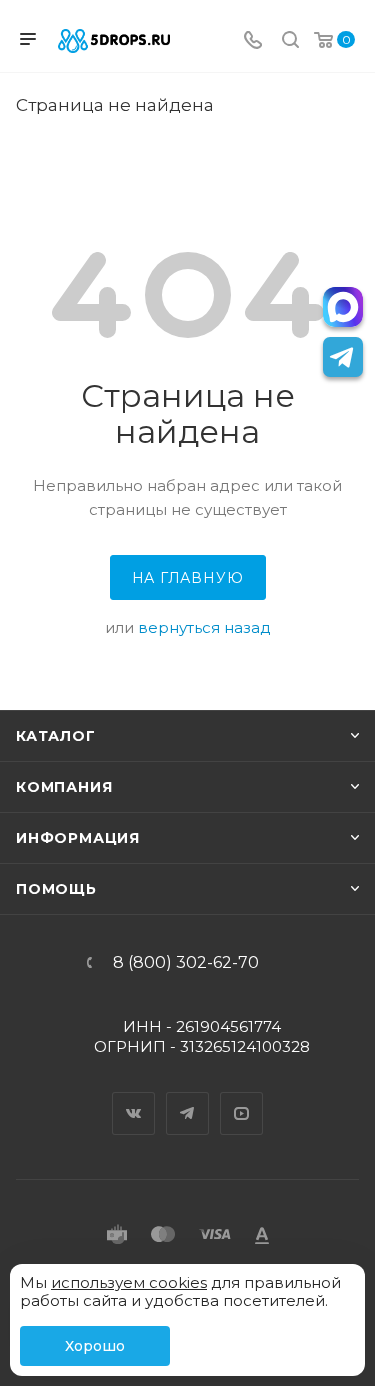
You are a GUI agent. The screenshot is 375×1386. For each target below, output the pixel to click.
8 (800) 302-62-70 (186, 963)
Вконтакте (134, 1096)
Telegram (188, 1096)
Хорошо (95, 1346)
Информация (78, 838)
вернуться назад (204, 627)
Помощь (56, 889)
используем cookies (129, 1282)
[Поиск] (290, 41)
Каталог (56, 736)
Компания (64, 787)
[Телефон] (253, 41)
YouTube (242, 1096)
